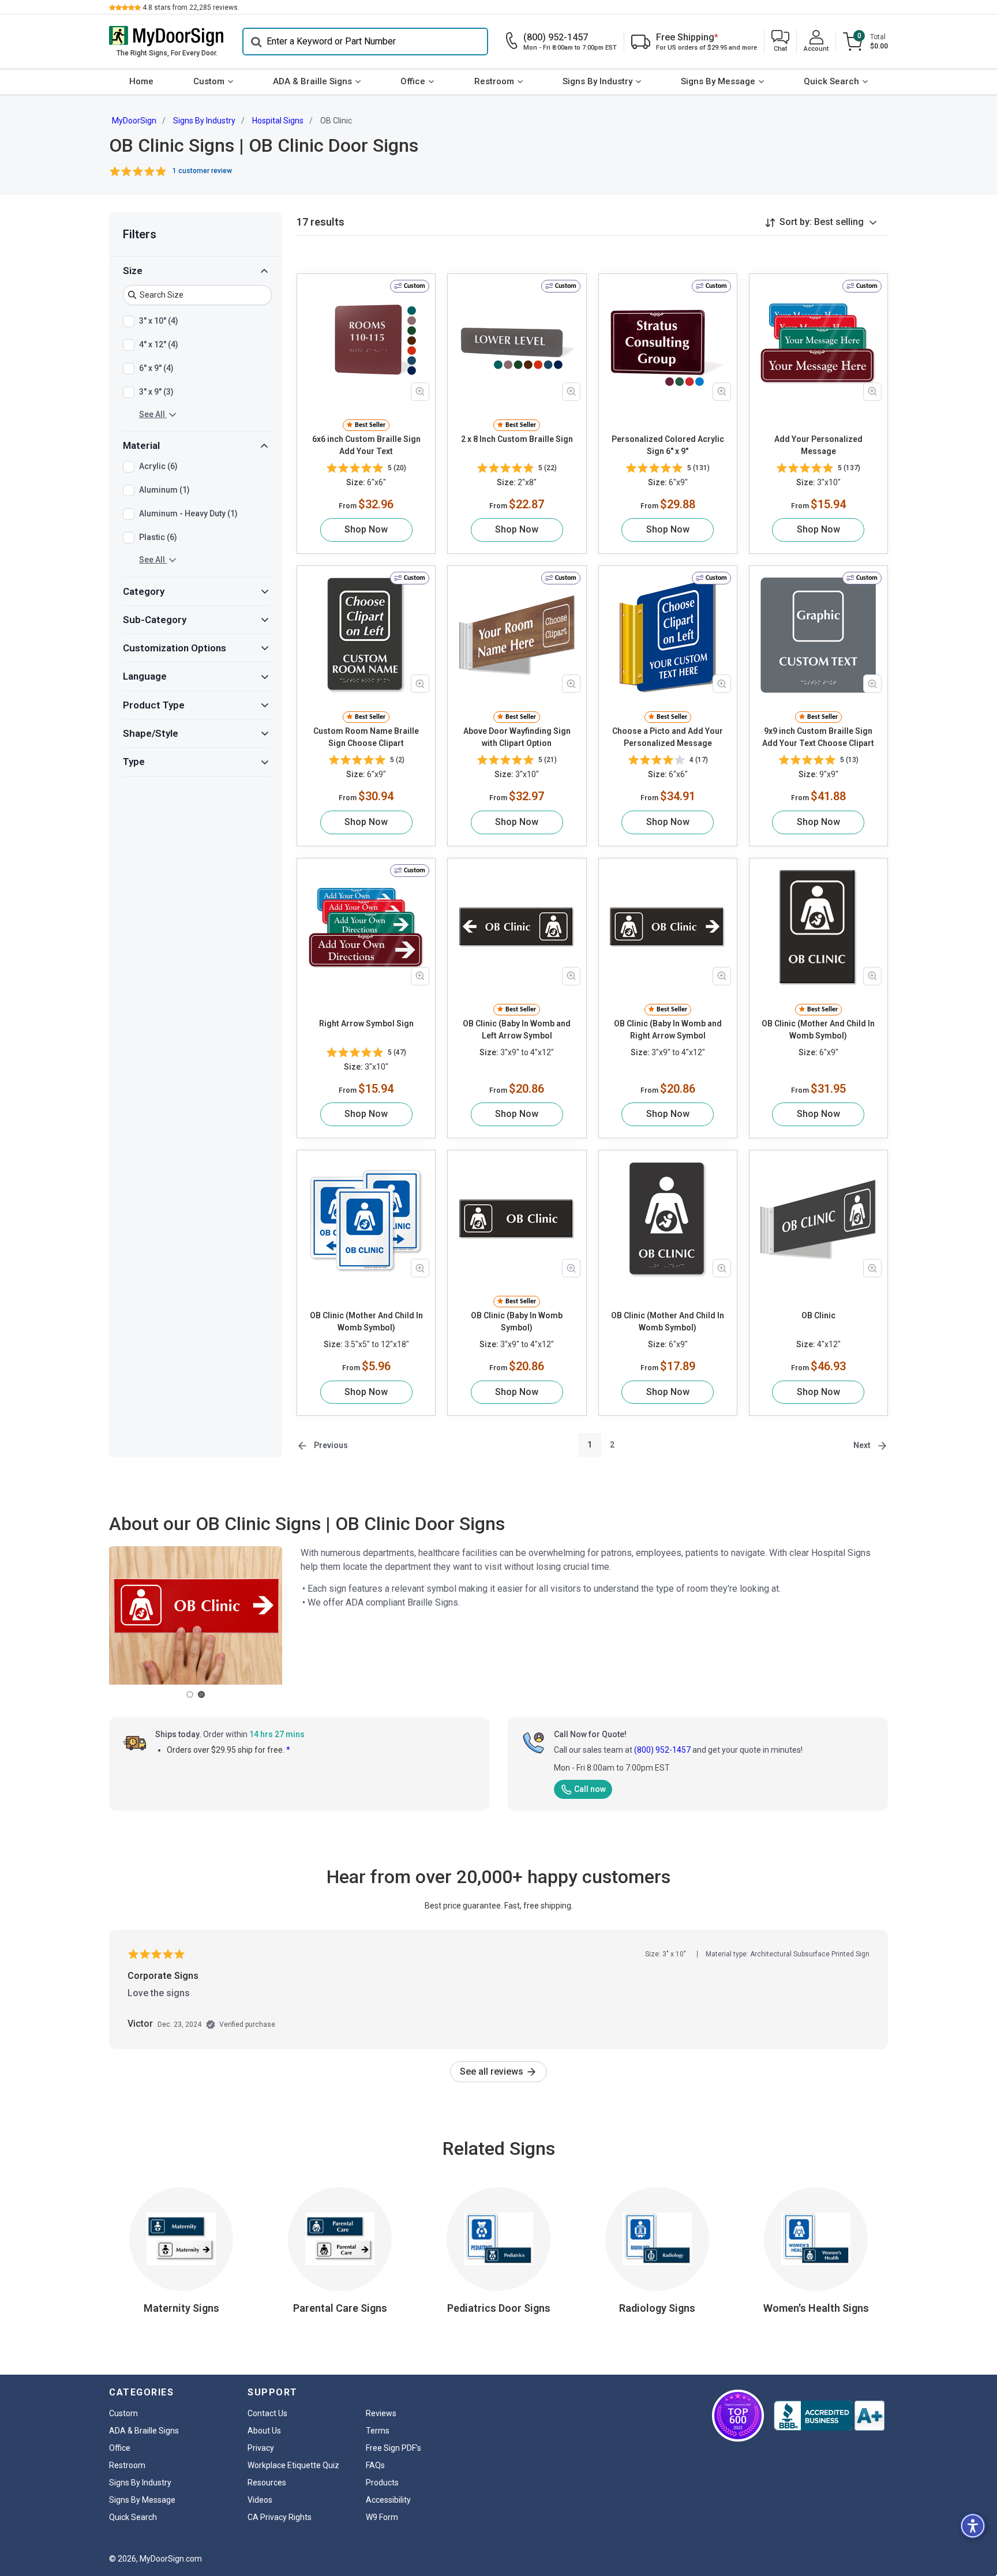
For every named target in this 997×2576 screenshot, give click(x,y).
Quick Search (831, 81)
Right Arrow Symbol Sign (366, 1023)
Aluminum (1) (164, 490)
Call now (590, 1789)
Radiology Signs (657, 2308)
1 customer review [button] (202, 171)
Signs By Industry (597, 81)
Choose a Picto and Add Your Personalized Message (668, 737)
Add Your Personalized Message (818, 445)
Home (141, 81)
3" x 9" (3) (156, 391)
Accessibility (388, 2500)
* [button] (288, 1750)
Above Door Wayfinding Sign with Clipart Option (517, 737)
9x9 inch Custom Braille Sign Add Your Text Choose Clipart (818, 737)
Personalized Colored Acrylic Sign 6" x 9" (668, 445)
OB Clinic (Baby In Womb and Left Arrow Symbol (517, 1030)
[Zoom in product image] (420, 392)
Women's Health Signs (816, 2308)
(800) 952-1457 (662, 1750)
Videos (260, 2500)
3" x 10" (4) (159, 320)
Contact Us (267, 2413)
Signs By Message (718, 81)
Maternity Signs (181, 2308)
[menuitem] (141, 82)
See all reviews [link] (493, 2071)
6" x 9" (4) (156, 368)
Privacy (261, 2448)
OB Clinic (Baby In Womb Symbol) (517, 1321)
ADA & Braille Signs (312, 81)
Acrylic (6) (158, 466)
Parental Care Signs (340, 2308)
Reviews (381, 2413)
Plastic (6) (158, 537)
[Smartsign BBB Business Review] (829, 2416)
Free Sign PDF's (393, 2448)
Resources (267, 2483)
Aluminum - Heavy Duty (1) (188, 513)
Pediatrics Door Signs (499, 2308)
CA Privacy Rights (280, 2517)
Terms (378, 2431)
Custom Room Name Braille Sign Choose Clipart (366, 737)
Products (382, 2483)
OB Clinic (818, 1315)
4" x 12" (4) (159, 344)
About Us (264, 2431)
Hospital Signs (278, 121)
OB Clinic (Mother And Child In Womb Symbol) (818, 1030)
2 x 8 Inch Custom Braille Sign (517, 439)
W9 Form (382, 2517)
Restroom (494, 81)
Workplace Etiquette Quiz (293, 2465)
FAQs (375, 2465)
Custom (209, 81)
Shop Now (366, 529)
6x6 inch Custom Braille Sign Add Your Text (366, 445)
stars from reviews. (191, 8)
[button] (780, 42)
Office (413, 81)
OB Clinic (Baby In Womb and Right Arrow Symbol (668, 1030)
